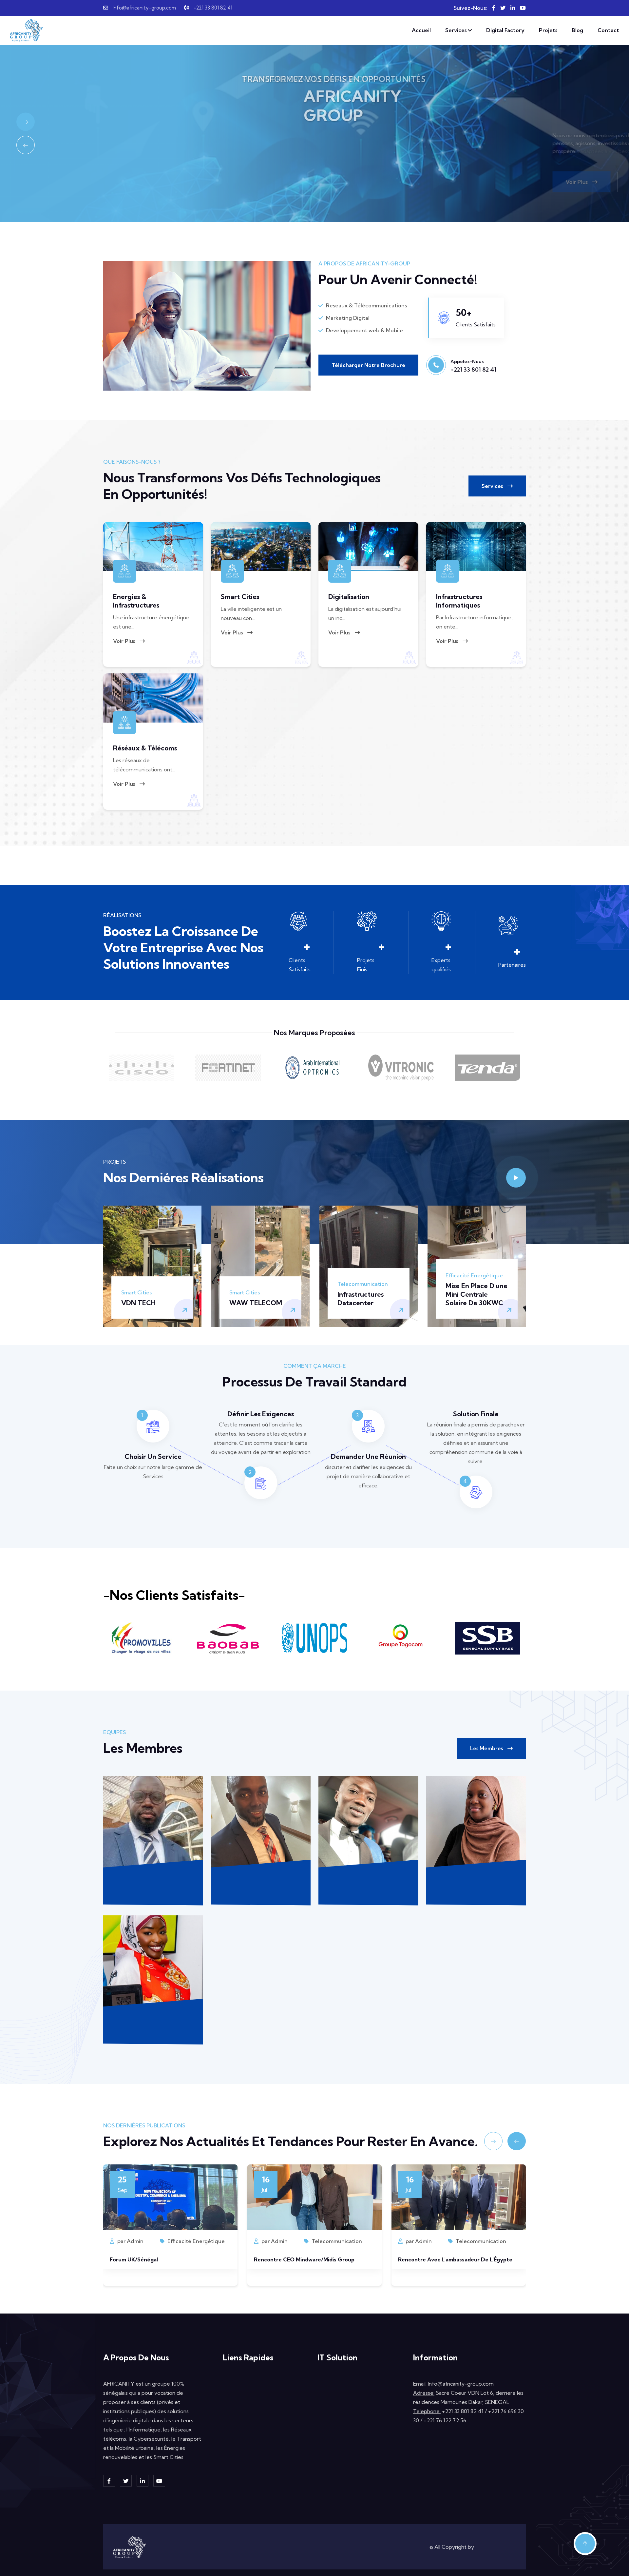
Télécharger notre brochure (368, 365)
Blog (577, 30)
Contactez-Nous (203, 182)
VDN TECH (138, 1303)
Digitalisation (349, 597)
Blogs (235, 2426)
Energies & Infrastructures (136, 601)
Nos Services (244, 2398)
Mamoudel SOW (261, 1880)
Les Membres (487, 1748)
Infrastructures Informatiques (459, 601)
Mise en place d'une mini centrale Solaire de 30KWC (477, 1294)
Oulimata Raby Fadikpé (476, 1880)
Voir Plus (128, 182)
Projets (548, 30)
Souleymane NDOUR (153, 1880)
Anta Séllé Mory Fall (153, 2020)
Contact (608, 30)
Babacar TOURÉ (368, 1880)
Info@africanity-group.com (144, 8)
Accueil (421, 30)
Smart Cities (240, 597)
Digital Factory (505, 30)
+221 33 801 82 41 (213, 8)
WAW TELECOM (256, 1303)
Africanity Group (496, 2547)
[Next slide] (26, 122)
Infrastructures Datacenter (361, 1298)
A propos (240, 2384)
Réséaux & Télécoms (145, 748)
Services (457, 30)
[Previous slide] (26, 145)
